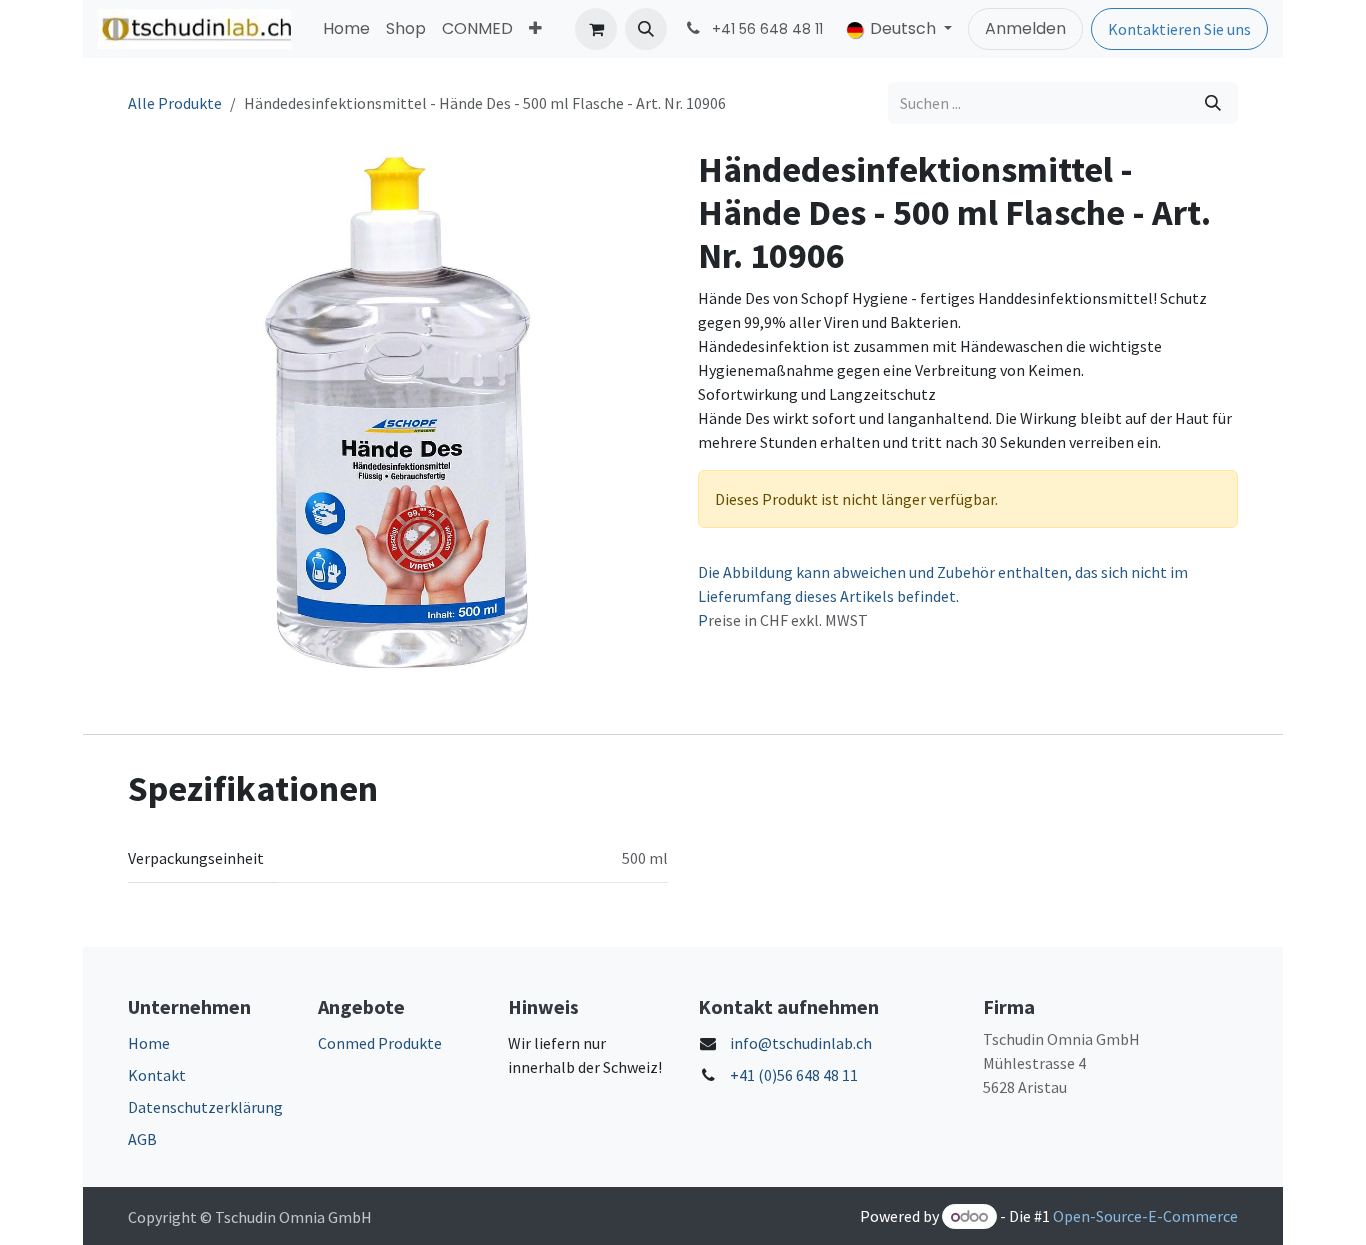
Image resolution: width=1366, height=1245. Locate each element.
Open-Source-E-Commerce (1145, 1216)
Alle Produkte (175, 103)
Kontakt (157, 1075)
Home (149, 1043)
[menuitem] (346, 29)
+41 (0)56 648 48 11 (794, 1075)
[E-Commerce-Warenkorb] (596, 29)
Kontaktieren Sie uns (1179, 29)
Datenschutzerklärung (205, 1107)
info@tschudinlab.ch (801, 1043)
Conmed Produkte (380, 1043)
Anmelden (1025, 28)
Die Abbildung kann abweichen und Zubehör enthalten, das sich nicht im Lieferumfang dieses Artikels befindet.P (943, 596)
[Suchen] (1213, 103)
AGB (142, 1139)
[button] (646, 29)
